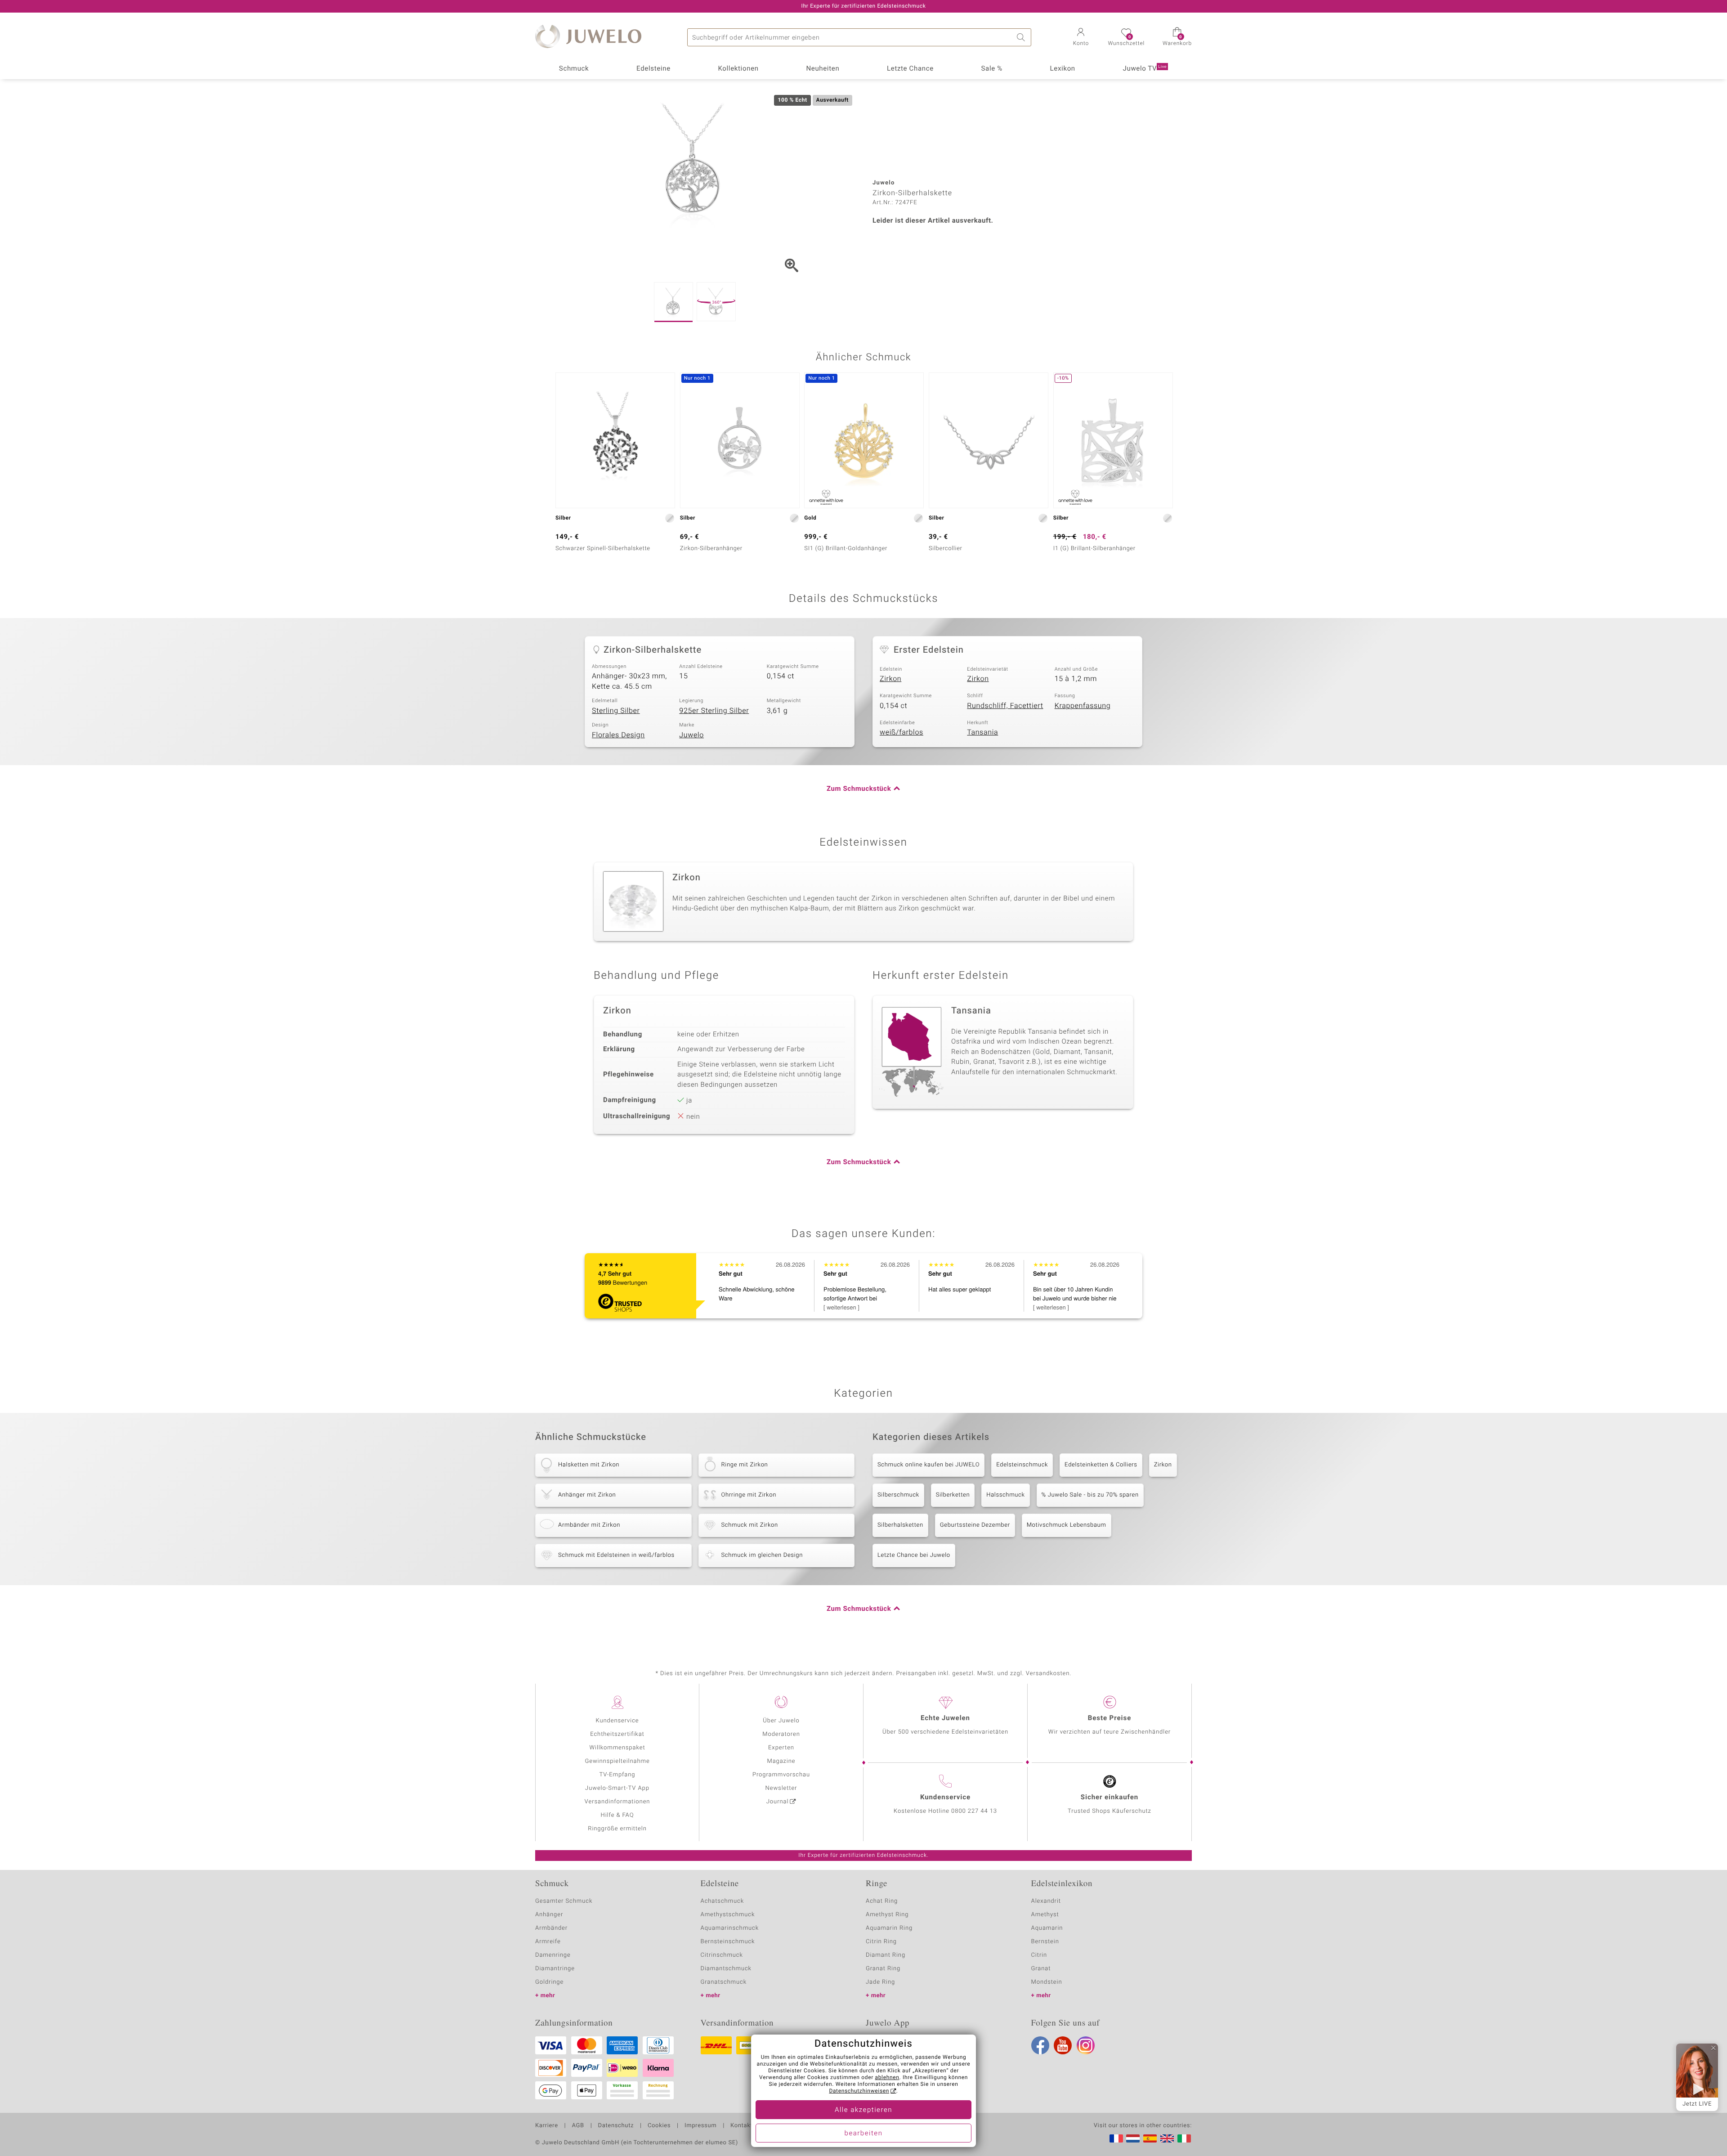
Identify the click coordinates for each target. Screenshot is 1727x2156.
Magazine (781, 1761)
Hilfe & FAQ (617, 1815)
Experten (781, 1748)
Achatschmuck (723, 1901)
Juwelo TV (1145, 69)
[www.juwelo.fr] (1116, 2138)
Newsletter (781, 1788)
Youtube (1063, 2045)
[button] (1081, 38)
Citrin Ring (881, 1942)
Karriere (547, 2126)
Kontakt (741, 2126)
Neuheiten (823, 69)
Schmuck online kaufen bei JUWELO (928, 1465)
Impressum (700, 2126)
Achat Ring (882, 1901)
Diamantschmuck (726, 1969)
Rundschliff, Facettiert (1005, 706)
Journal (778, 1802)
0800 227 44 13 (974, 1811)
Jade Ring (880, 1982)
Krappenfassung (1083, 706)
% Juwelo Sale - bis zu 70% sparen (1090, 1495)
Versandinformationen (617, 1802)
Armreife (548, 1942)
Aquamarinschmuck (730, 1928)
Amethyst (1045, 1915)
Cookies (659, 2126)
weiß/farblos (902, 732)
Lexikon (1063, 69)
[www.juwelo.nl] (1133, 2138)
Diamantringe (555, 1969)
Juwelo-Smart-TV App (617, 1788)
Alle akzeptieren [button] (863, 2110)
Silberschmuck (898, 1495)
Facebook (1040, 2045)
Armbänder (551, 1928)
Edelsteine (653, 69)
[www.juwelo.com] (1167, 2138)
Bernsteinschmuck (728, 1942)
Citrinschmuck (722, 1955)
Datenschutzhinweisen (859, 2091)
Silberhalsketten (900, 1525)
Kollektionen (738, 69)
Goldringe (549, 1982)
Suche (1022, 37)
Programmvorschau (781, 1775)
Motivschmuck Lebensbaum (1067, 1525)
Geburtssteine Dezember (975, 1525)
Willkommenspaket (617, 1748)
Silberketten (953, 1495)
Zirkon (890, 679)
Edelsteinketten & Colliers (1101, 1465)
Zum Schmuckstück (859, 789)
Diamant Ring (886, 1955)
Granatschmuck (724, 1982)
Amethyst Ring (887, 1915)
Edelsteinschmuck (1022, 1465)
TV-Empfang (617, 1775)
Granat (1041, 1969)
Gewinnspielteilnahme (617, 1761)
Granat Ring (883, 1969)
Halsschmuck (1005, 1495)
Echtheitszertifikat (617, 1734)
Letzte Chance (910, 69)
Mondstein (1047, 1982)
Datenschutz (616, 2126)
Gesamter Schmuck (564, 1901)
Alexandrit (1046, 1901)
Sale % (992, 69)
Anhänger (549, 1915)
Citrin (1039, 1955)
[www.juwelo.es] (1150, 2138)
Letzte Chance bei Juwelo (914, 1555)
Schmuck (574, 69)
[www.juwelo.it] (1184, 2138)
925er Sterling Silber (714, 711)
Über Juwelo (781, 1721)
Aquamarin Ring (889, 1928)
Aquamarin (1047, 1928)
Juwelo (691, 735)
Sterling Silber (616, 711)
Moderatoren (781, 1734)
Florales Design (618, 735)
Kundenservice (617, 1721)
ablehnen (887, 2078)
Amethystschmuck (728, 1915)
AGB (578, 2126)
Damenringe (553, 1955)
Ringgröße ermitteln (617, 1829)
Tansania (982, 732)
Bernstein (1045, 1942)
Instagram (1086, 2045)
